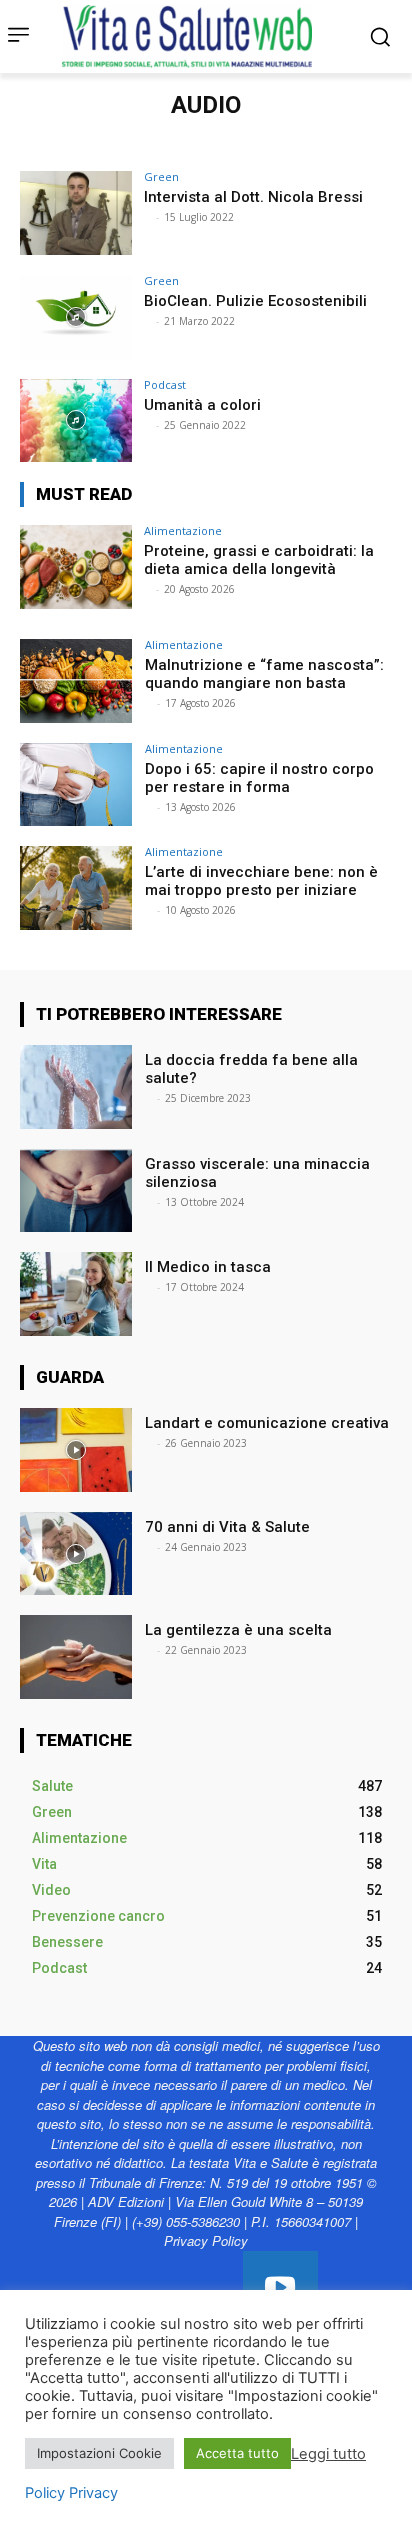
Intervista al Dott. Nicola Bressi (253, 197)
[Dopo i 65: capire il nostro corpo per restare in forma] (76, 785)
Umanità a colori (202, 405)
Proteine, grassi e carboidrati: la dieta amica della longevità (259, 560)
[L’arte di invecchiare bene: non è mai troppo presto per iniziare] (76, 888)
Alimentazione (183, 530)
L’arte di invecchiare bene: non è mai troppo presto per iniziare (261, 881)
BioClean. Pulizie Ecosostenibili (255, 301)
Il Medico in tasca (210, 1267)
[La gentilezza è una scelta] (76, 1657)
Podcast (165, 384)
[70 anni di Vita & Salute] (76, 1554)
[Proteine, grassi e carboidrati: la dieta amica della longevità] (76, 567)
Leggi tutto (328, 2454)
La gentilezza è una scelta (238, 1630)
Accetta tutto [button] (237, 2453)
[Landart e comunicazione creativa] (76, 1450)
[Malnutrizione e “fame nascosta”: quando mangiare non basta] (76, 681)
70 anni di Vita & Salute (227, 1527)
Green (161, 176)
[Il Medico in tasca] (76, 1294)
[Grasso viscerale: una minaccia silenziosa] (76, 1191)
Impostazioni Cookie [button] (99, 2453)
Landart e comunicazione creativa (267, 1423)
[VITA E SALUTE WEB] (192, 36)
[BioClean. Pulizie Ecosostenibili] (76, 317)
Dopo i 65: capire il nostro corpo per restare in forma (259, 778)
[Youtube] (280, 2288)
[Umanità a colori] (76, 421)
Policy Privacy (71, 2493)
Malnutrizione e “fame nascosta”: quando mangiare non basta (264, 674)
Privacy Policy (206, 2240)
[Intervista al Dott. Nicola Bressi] (76, 213)
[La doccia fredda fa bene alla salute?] (76, 1087)
